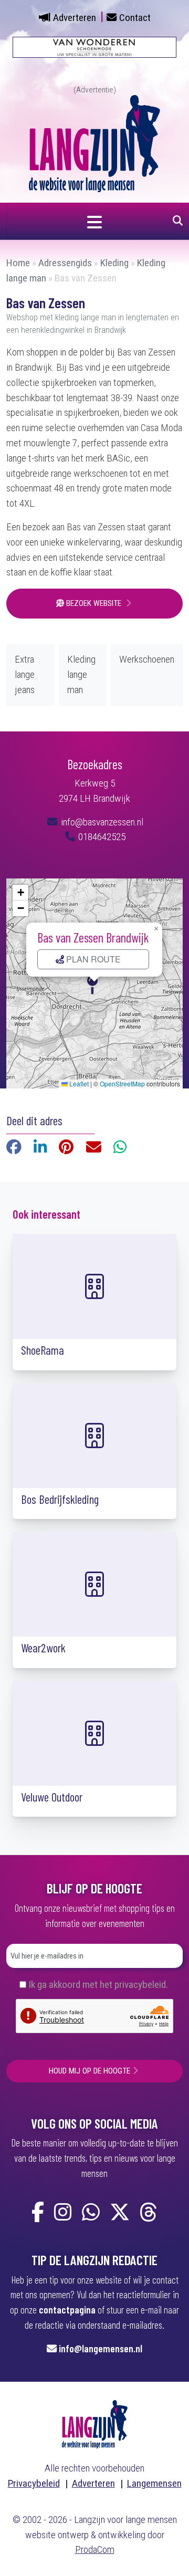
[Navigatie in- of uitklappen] (94, 221)
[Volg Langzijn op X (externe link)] (120, 2213)
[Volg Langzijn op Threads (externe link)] (149, 2213)
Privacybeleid (34, 2483)
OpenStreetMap (122, 1083)
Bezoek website (94, 603)
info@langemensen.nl (101, 2348)
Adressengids (65, 263)
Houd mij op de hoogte (90, 2071)
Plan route (92, 959)
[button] (94, 983)
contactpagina (67, 2310)
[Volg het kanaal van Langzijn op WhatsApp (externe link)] (91, 2213)
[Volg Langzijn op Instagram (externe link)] (63, 2213)
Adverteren (75, 18)
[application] (94, 983)
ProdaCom (95, 2549)
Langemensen (154, 2483)
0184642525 (101, 837)
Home (18, 263)
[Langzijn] (95, 2423)
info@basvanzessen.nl (101, 822)
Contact (135, 18)
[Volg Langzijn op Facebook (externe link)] (38, 2213)
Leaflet (78, 1083)
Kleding (114, 263)
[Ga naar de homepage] (94, 143)
